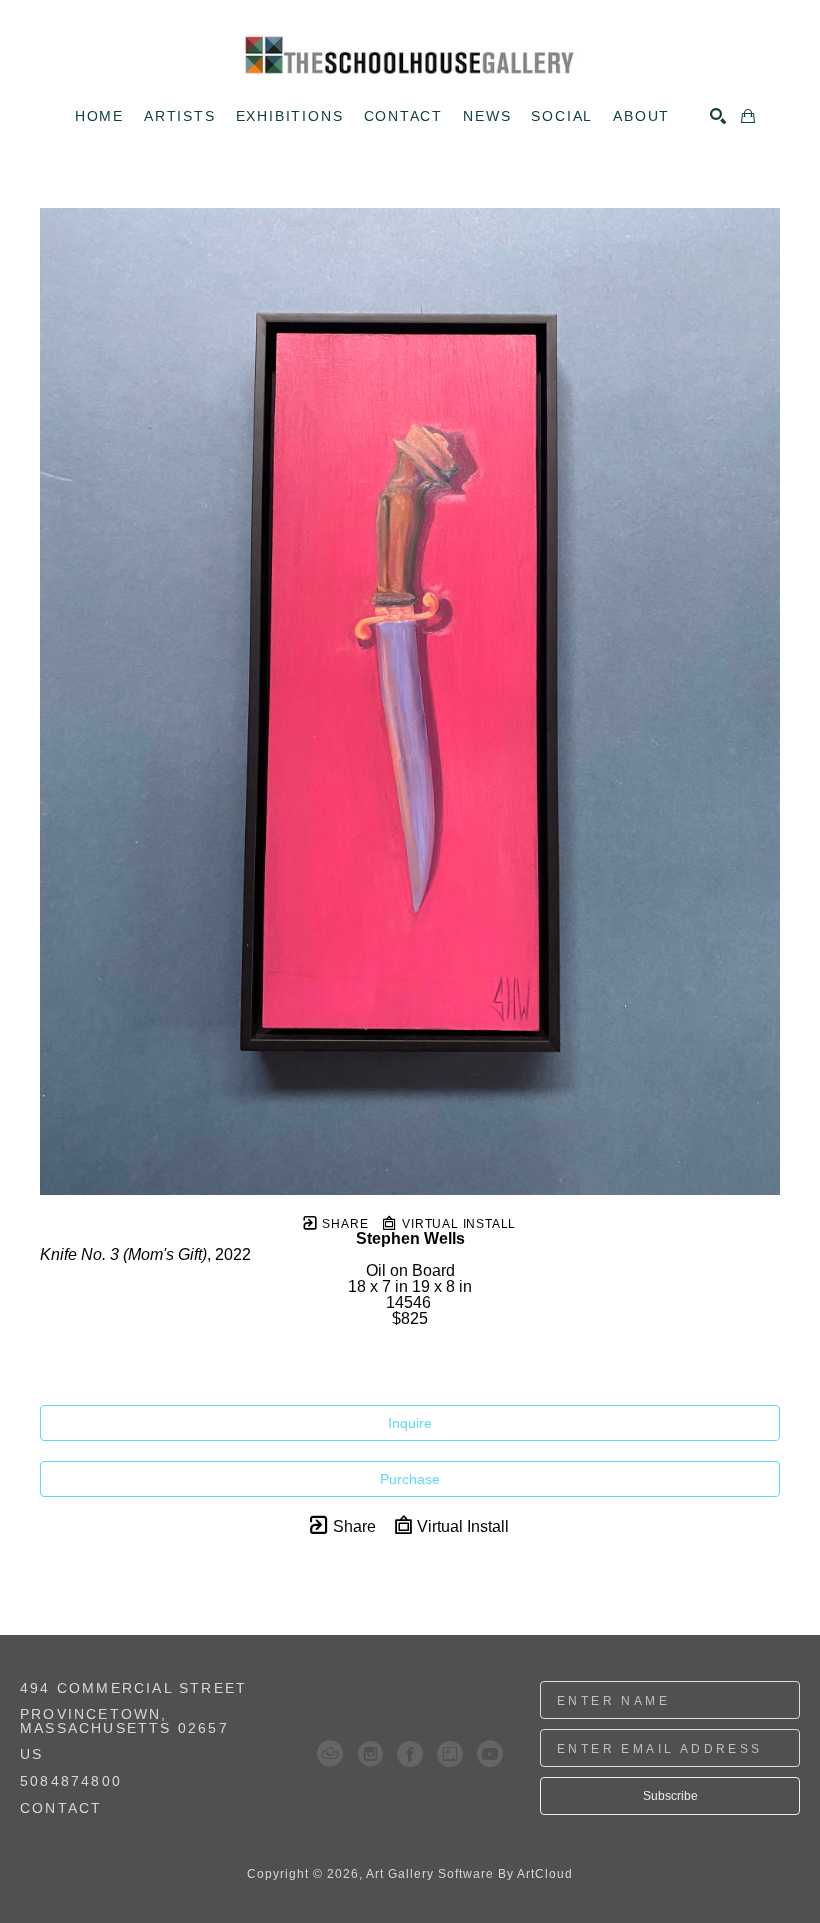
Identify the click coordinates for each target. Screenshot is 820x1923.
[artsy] (450, 1754)
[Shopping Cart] (748, 116)
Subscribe (670, 1796)
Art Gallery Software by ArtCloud (469, 1874)
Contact (61, 1808)
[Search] (718, 116)
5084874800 (71, 1781)
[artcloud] (330, 1754)
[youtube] (490, 1754)
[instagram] (370, 1754)
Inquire (410, 1423)
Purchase (410, 1479)
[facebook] (410, 1754)
